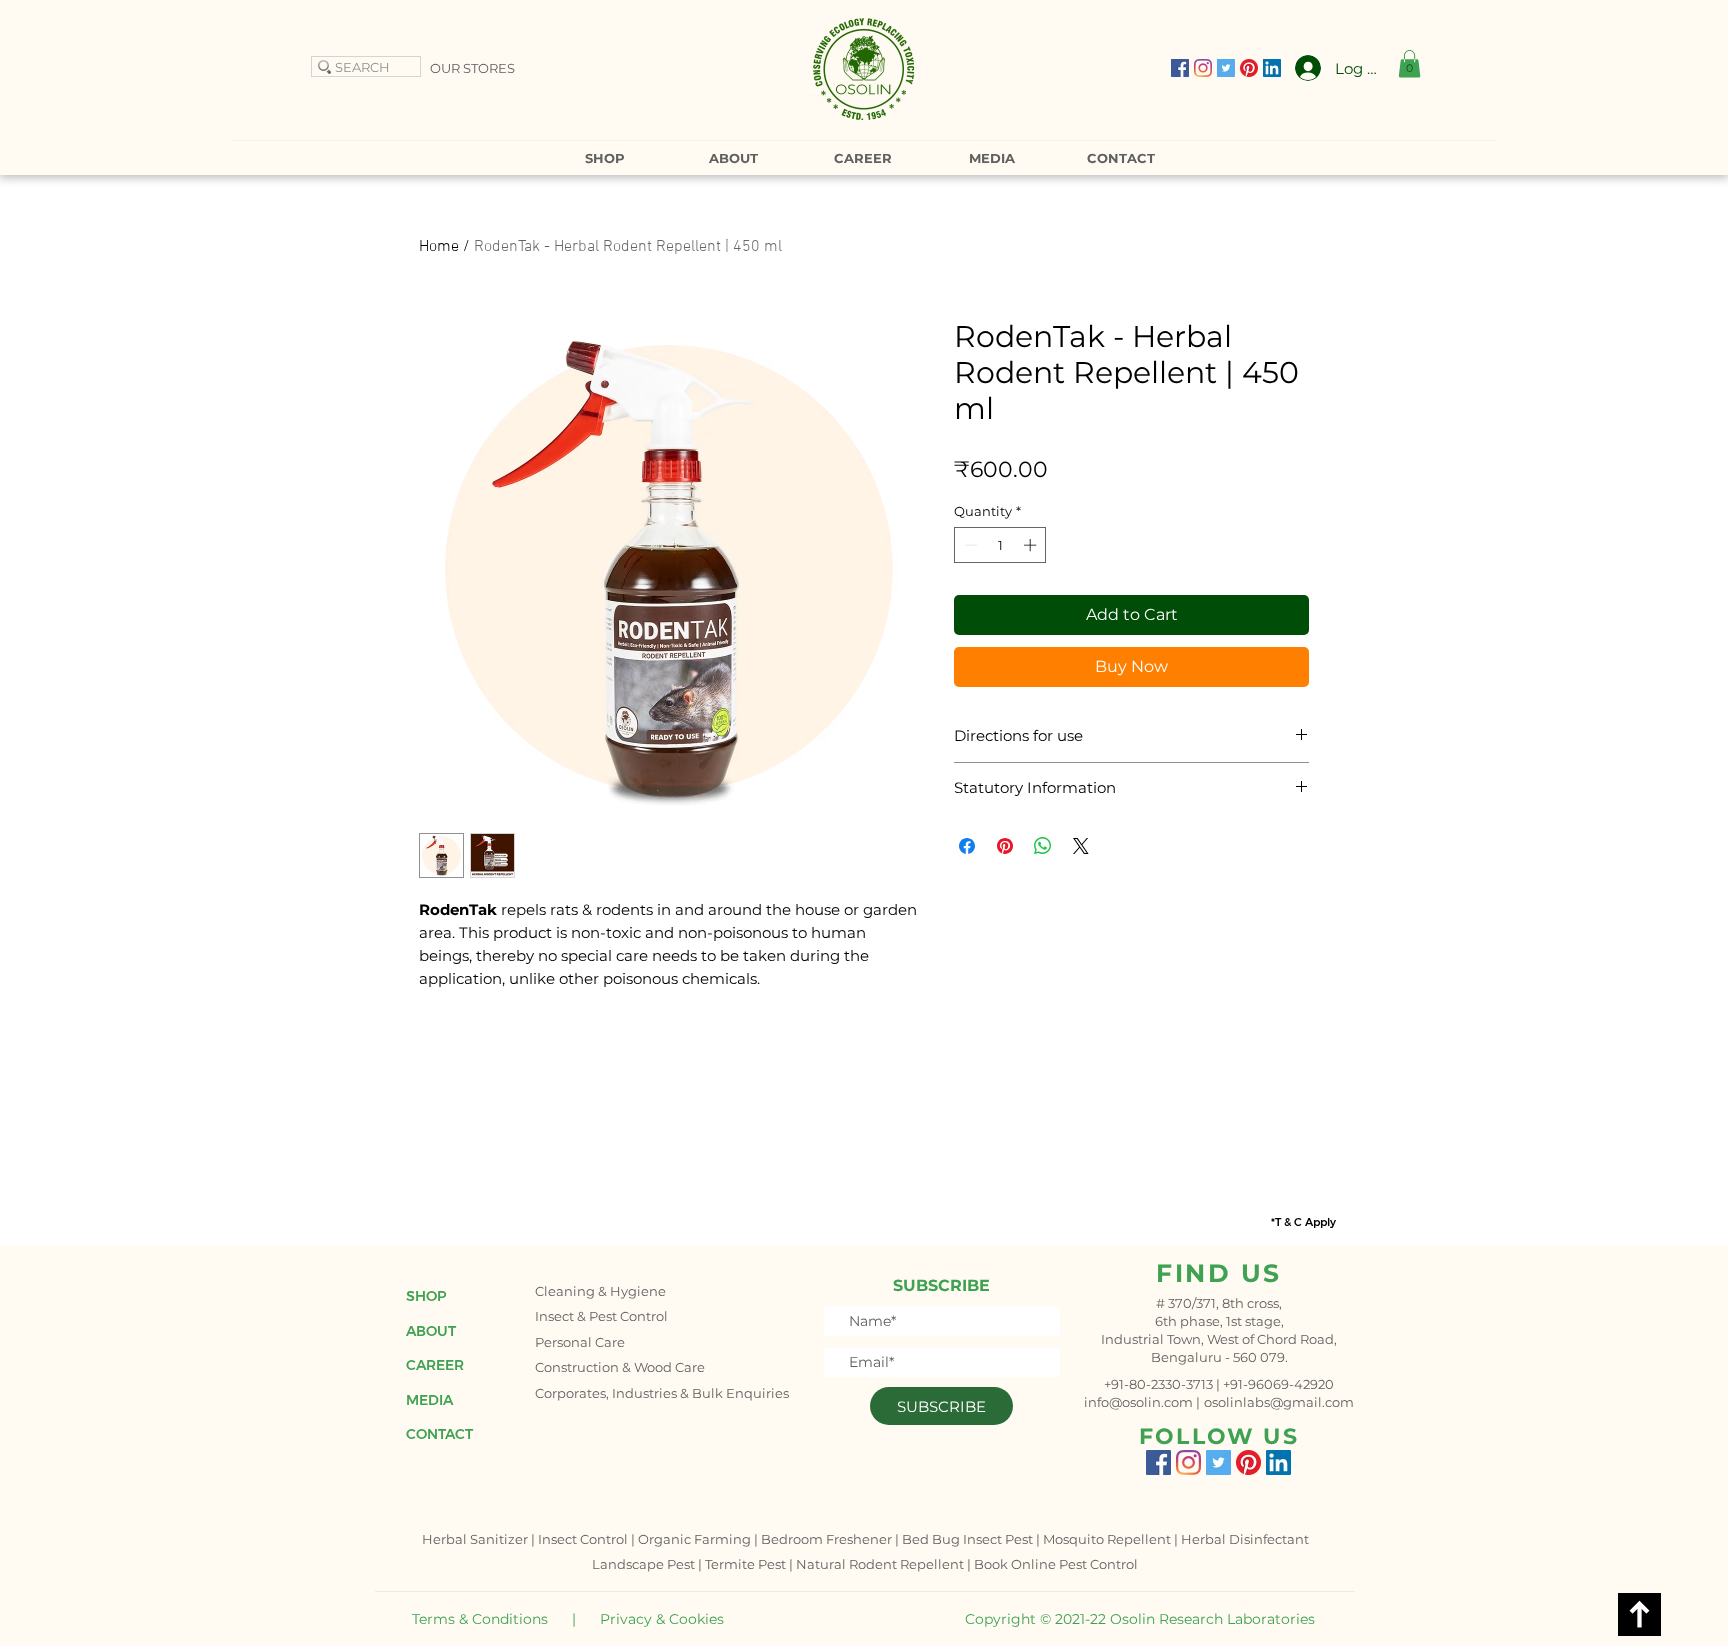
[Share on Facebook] (967, 846)
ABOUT (431, 1331)
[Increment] (1032, 545)
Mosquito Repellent (1107, 1539)
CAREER (435, 1365)
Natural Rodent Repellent (880, 1564)
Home (439, 247)
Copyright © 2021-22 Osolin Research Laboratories (1140, 1619)
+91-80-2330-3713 (1158, 1384)
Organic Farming (694, 1539)
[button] (1409, 63)
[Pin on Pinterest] (1005, 846)
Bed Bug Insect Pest (967, 1539)
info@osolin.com (1138, 1402)
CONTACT (439, 1434)
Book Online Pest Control (1056, 1564)
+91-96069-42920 (1278, 1384)
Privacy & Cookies (662, 1619)
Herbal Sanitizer (475, 1539)
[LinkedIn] (1272, 68)
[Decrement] (969, 545)
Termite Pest (745, 1564)
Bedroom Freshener (826, 1539)
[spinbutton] (1000, 545)
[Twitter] (1226, 68)
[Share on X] (1081, 846)
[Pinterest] (1249, 68)
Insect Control (583, 1539)
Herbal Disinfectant (1245, 1539)
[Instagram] (1203, 68)
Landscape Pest (643, 1564)
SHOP (426, 1296)
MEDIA (429, 1400)
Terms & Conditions (480, 1619)
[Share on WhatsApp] (1043, 846)
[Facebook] (1180, 68)
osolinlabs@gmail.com (1279, 1402)
